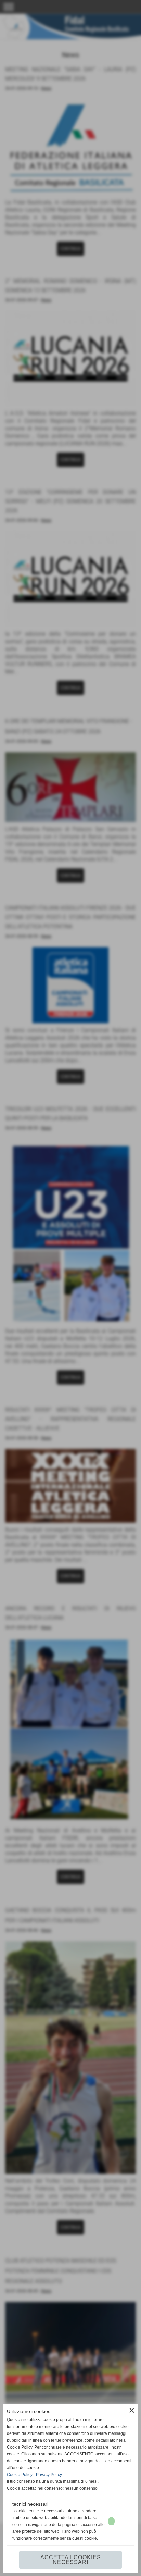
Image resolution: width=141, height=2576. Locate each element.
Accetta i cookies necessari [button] (71, 2560)
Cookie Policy (20, 2475)
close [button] (132, 2410)
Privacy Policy (49, 2475)
